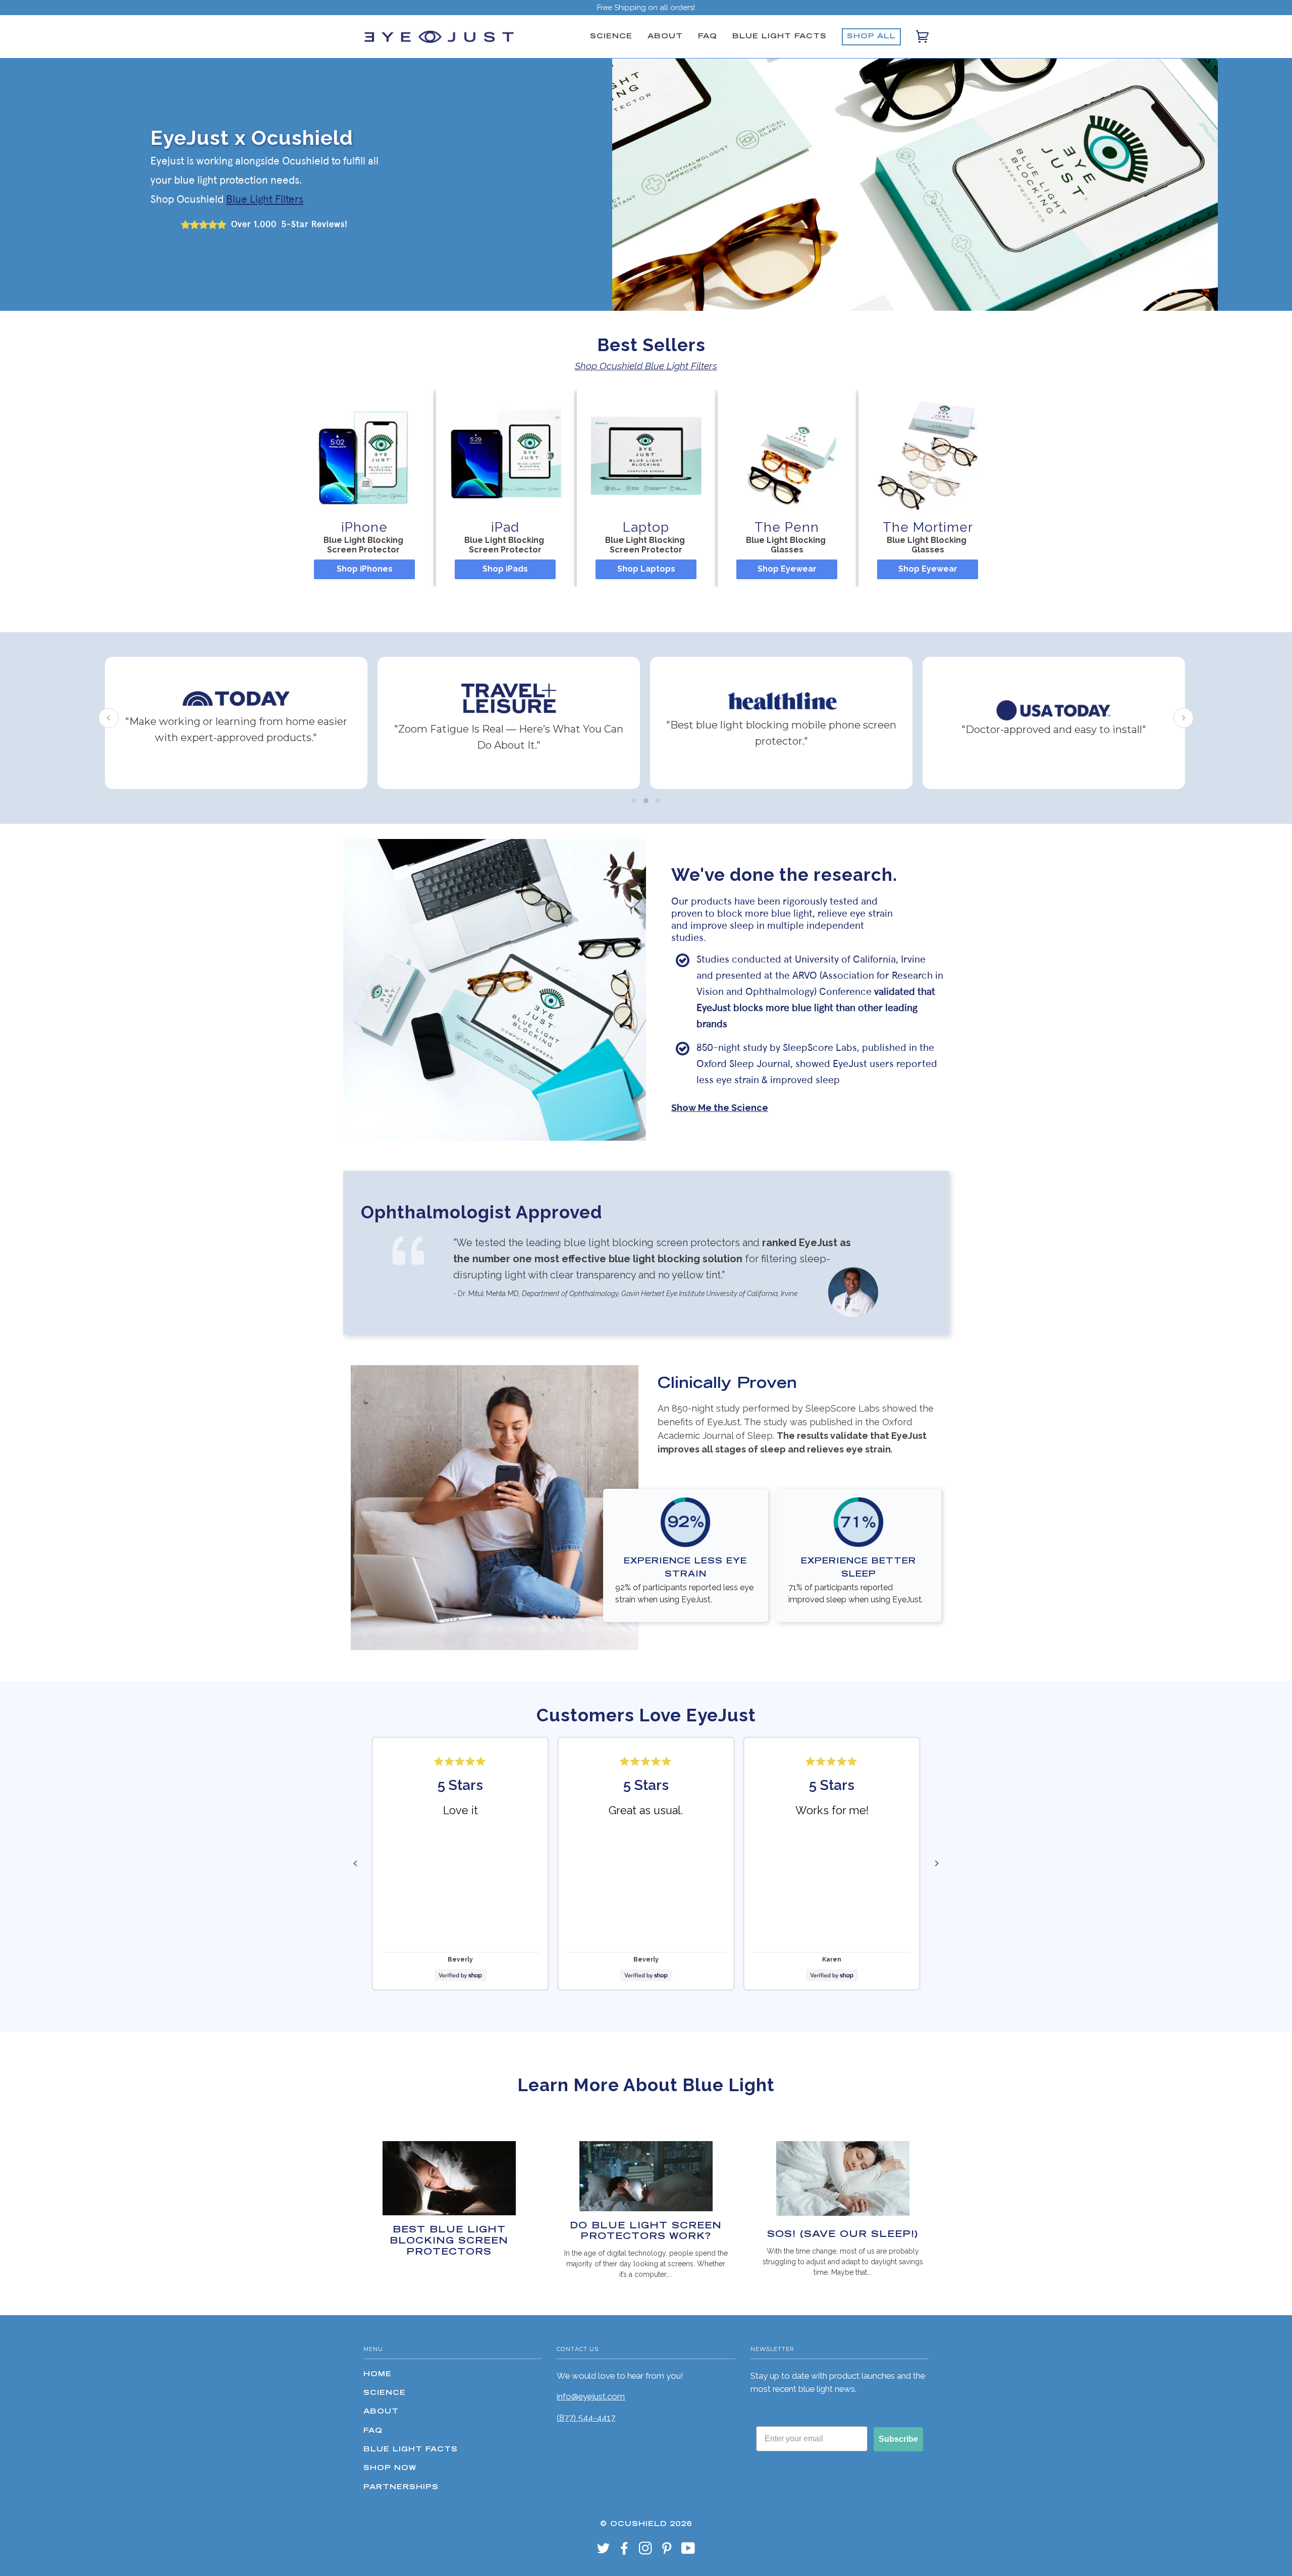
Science (611, 37)
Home (378, 2375)
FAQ (708, 37)
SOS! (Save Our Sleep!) (843, 2235)
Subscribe (898, 2439)
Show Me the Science (720, 1108)
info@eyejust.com (591, 2396)
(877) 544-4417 (586, 2418)
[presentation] (109, 718)
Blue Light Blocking (364, 540)
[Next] (937, 1864)
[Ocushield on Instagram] (646, 2552)
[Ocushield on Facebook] (625, 2552)
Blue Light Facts (779, 37)
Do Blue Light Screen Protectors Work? (646, 2232)
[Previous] (355, 1864)
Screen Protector (364, 550)
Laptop (646, 527)
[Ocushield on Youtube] (688, 2552)
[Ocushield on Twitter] (604, 2552)
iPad (505, 527)
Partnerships (401, 2488)
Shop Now (390, 2469)
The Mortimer (928, 527)
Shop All (871, 37)
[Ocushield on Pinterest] (667, 2552)
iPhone (364, 527)
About (665, 37)
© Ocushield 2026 (646, 2525)
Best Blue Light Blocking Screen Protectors (449, 2241)
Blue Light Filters (265, 200)
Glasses (787, 550)
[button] (634, 801)
